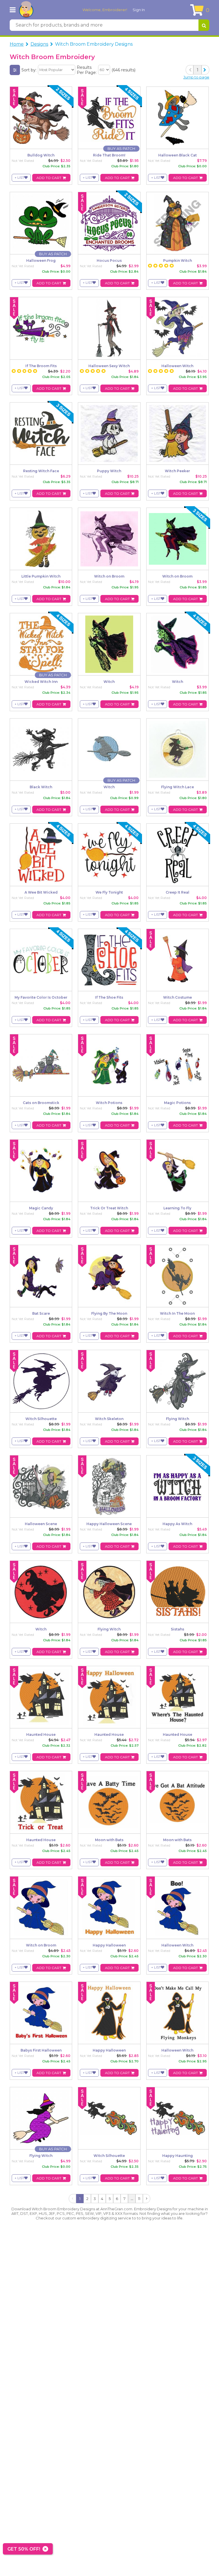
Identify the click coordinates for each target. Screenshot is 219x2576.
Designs (39, 44)
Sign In (139, 10)
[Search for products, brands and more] (204, 25)
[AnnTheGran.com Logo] (26, 10)
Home (17, 44)
